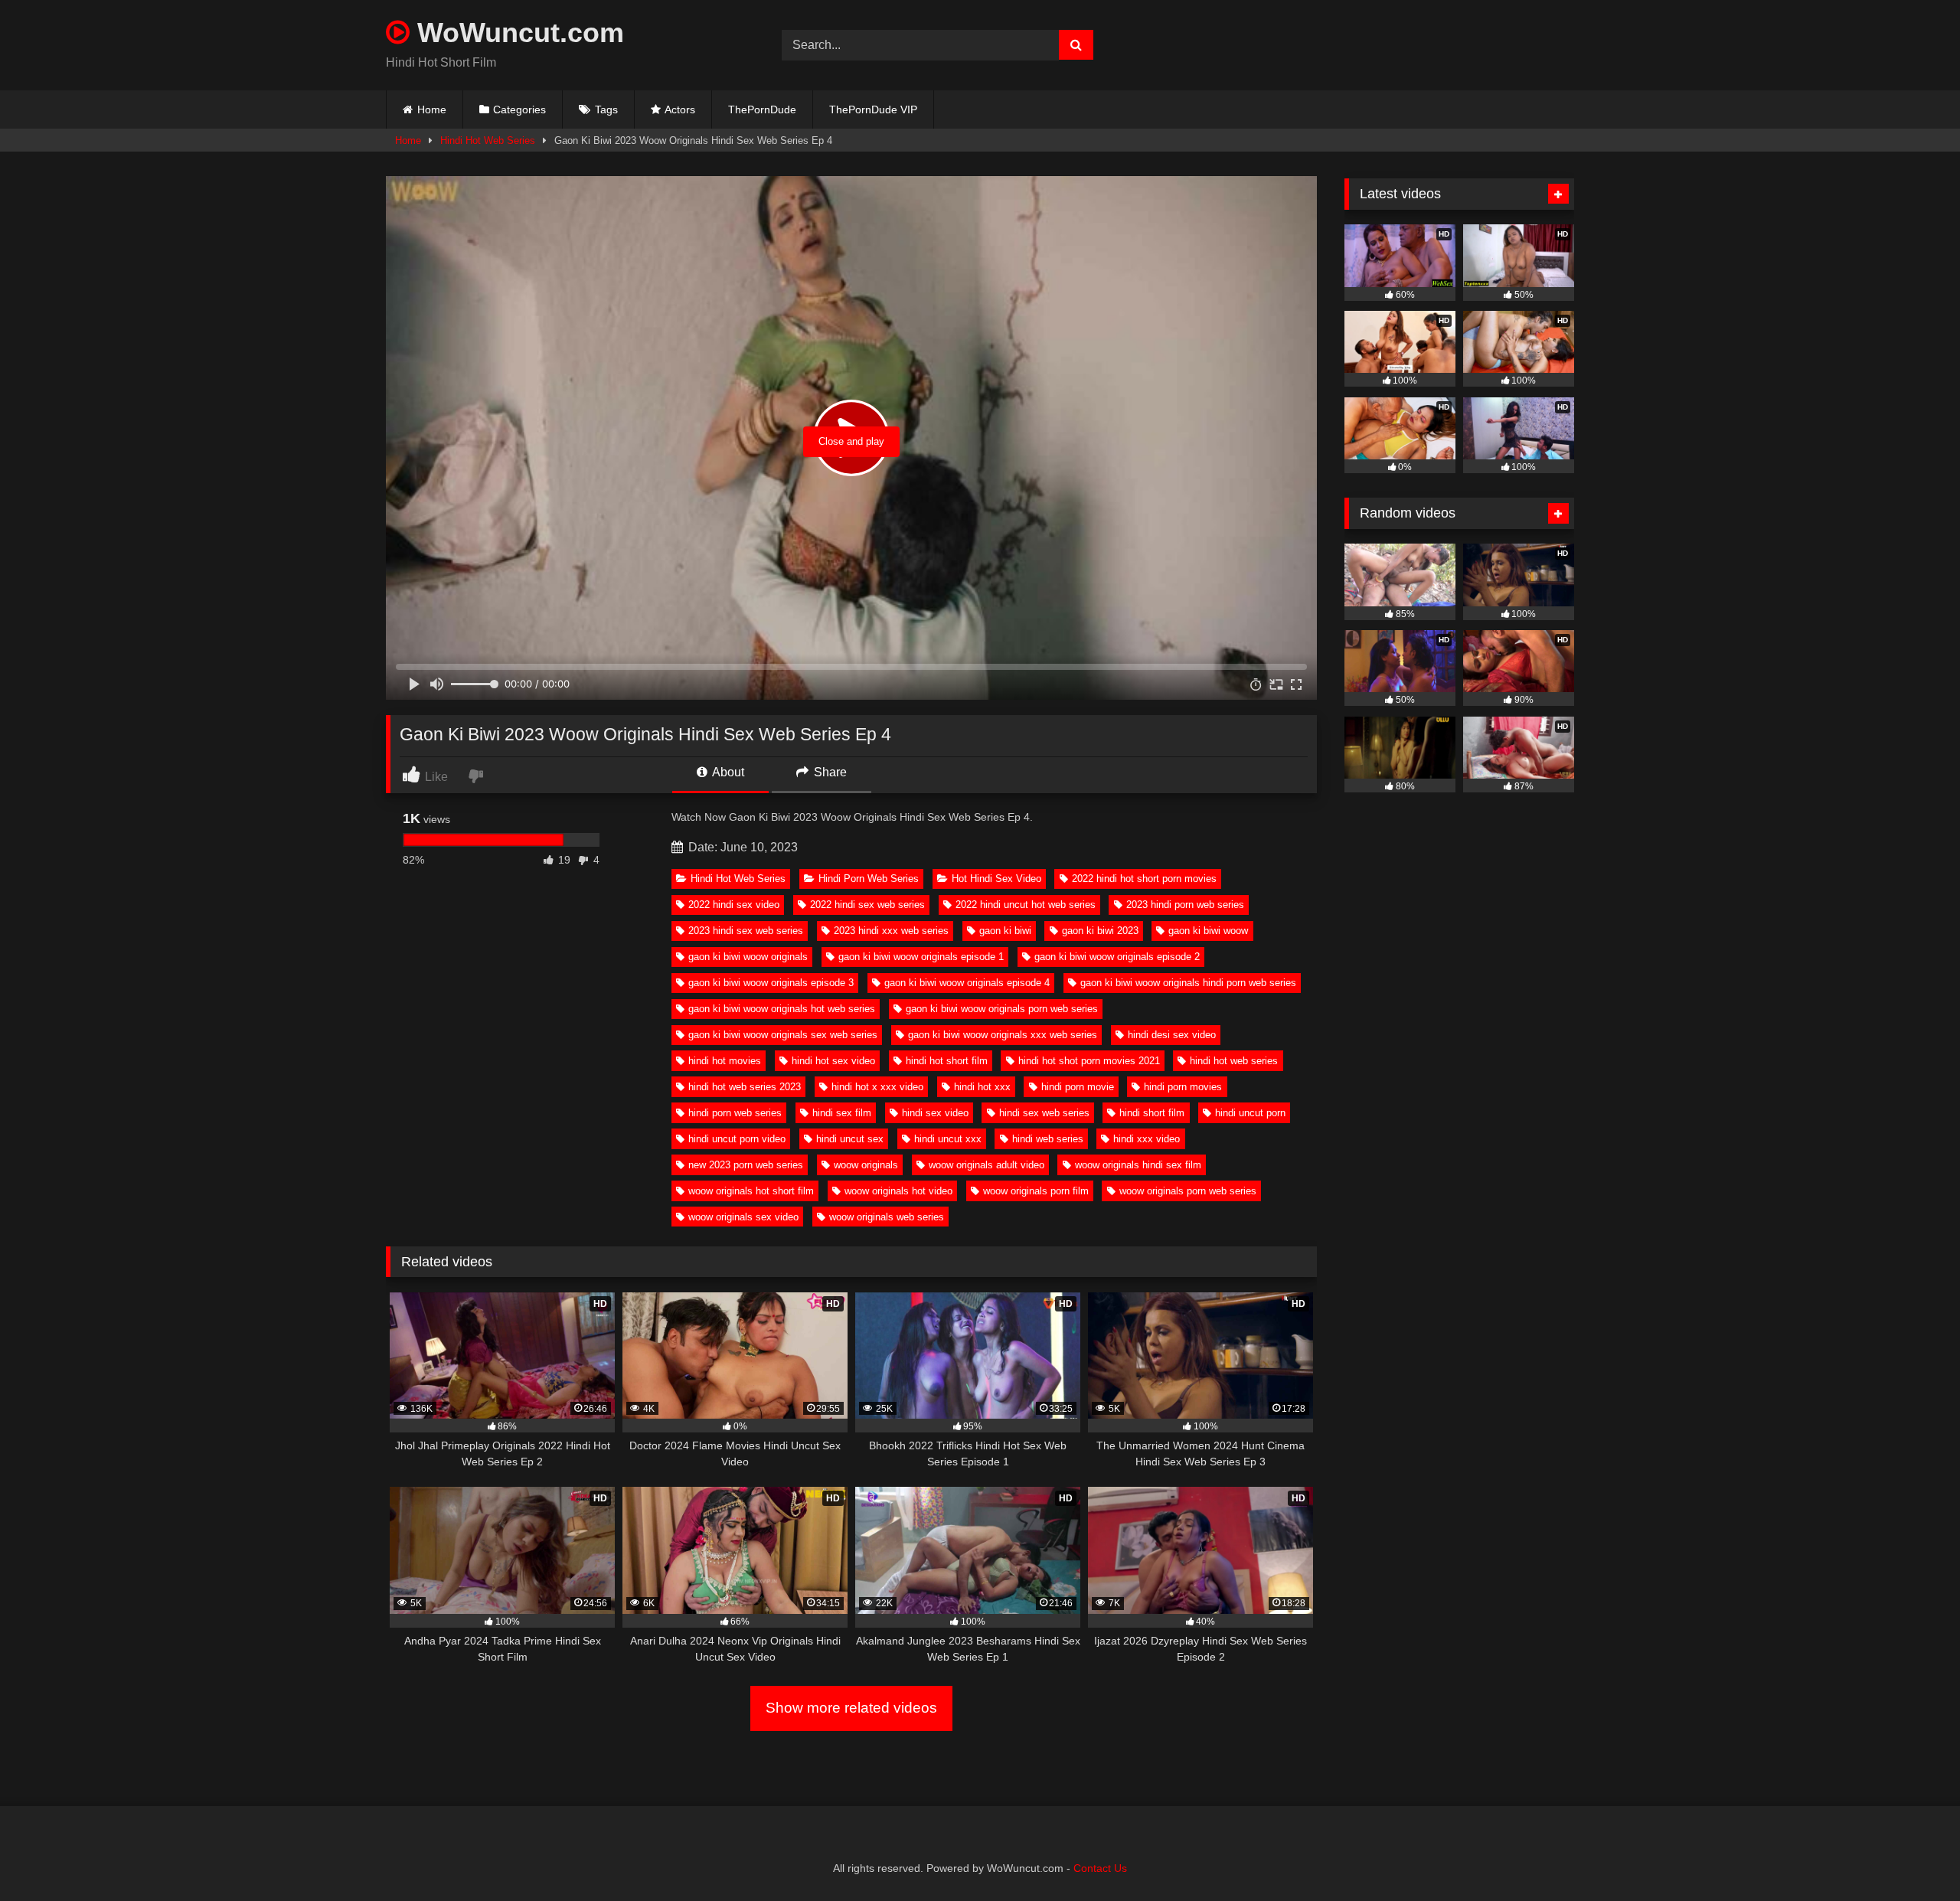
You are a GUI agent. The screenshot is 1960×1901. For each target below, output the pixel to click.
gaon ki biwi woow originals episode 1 (921, 957)
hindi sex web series (1044, 1113)
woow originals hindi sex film (1138, 1165)
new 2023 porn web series (746, 1165)
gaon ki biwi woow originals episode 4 (967, 983)
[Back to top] (1913, 1855)
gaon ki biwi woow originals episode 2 (1117, 957)
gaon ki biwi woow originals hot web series (782, 1009)
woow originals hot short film (751, 1191)
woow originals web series (887, 1217)
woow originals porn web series (1188, 1191)
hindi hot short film (947, 1061)
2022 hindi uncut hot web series (1026, 905)
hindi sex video (935, 1113)
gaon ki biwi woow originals (748, 957)
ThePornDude (762, 109)
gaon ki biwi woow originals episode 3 (771, 983)
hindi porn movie (1078, 1087)
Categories (519, 109)
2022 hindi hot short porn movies (1144, 879)
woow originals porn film (1036, 1191)
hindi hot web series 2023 (745, 1087)
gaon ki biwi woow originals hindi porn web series (1188, 983)
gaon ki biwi (1005, 931)
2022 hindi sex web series (867, 905)
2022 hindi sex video (734, 905)
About (727, 772)
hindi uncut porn (1250, 1113)
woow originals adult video (987, 1165)
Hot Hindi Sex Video (996, 879)
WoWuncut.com (517, 33)
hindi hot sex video (833, 1061)
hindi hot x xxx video (877, 1087)
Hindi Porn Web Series (869, 879)
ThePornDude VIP (873, 109)
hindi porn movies (1183, 1087)
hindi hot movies (725, 1061)
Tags (606, 109)
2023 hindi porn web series (1185, 905)
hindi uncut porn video (737, 1139)
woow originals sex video (743, 1217)
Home (432, 109)
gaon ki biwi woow (1208, 931)
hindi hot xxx (982, 1087)
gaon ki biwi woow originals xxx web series (1003, 1035)
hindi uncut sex (850, 1139)
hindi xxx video (1147, 1139)
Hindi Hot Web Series (488, 140)
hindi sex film (842, 1113)
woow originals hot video (898, 1191)
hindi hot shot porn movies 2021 (1089, 1061)
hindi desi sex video (1172, 1035)
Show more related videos (851, 1708)
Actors (680, 109)
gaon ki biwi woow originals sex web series (783, 1035)
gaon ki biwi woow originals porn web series (1002, 1009)
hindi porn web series (735, 1113)
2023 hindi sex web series (746, 931)
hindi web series (1048, 1139)
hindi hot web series (1234, 1061)
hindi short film (1152, 1113)
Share (829, 772)
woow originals (866, 1165)
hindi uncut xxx (948, 1139)
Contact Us (1100, 1868)
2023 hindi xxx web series (891, 931)
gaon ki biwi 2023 (1100, 931)
